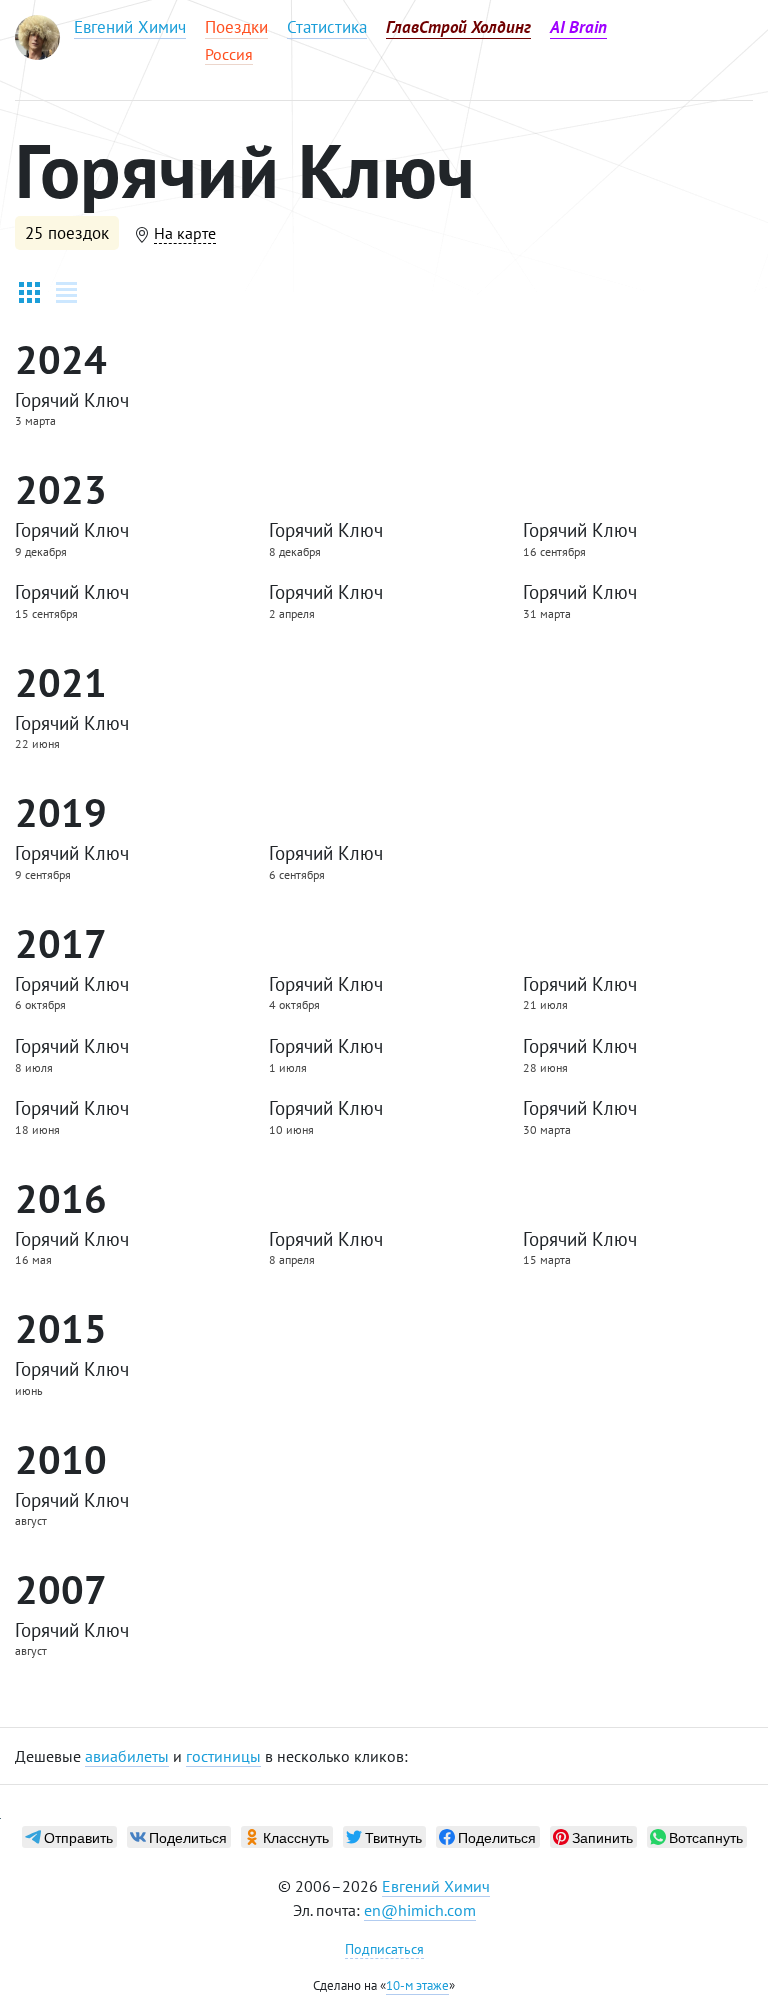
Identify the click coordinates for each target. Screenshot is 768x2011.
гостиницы (223, 1756)
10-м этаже (417, 1985)
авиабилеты (127, 1756)
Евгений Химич (436, 1886)
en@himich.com (420, 1910)
